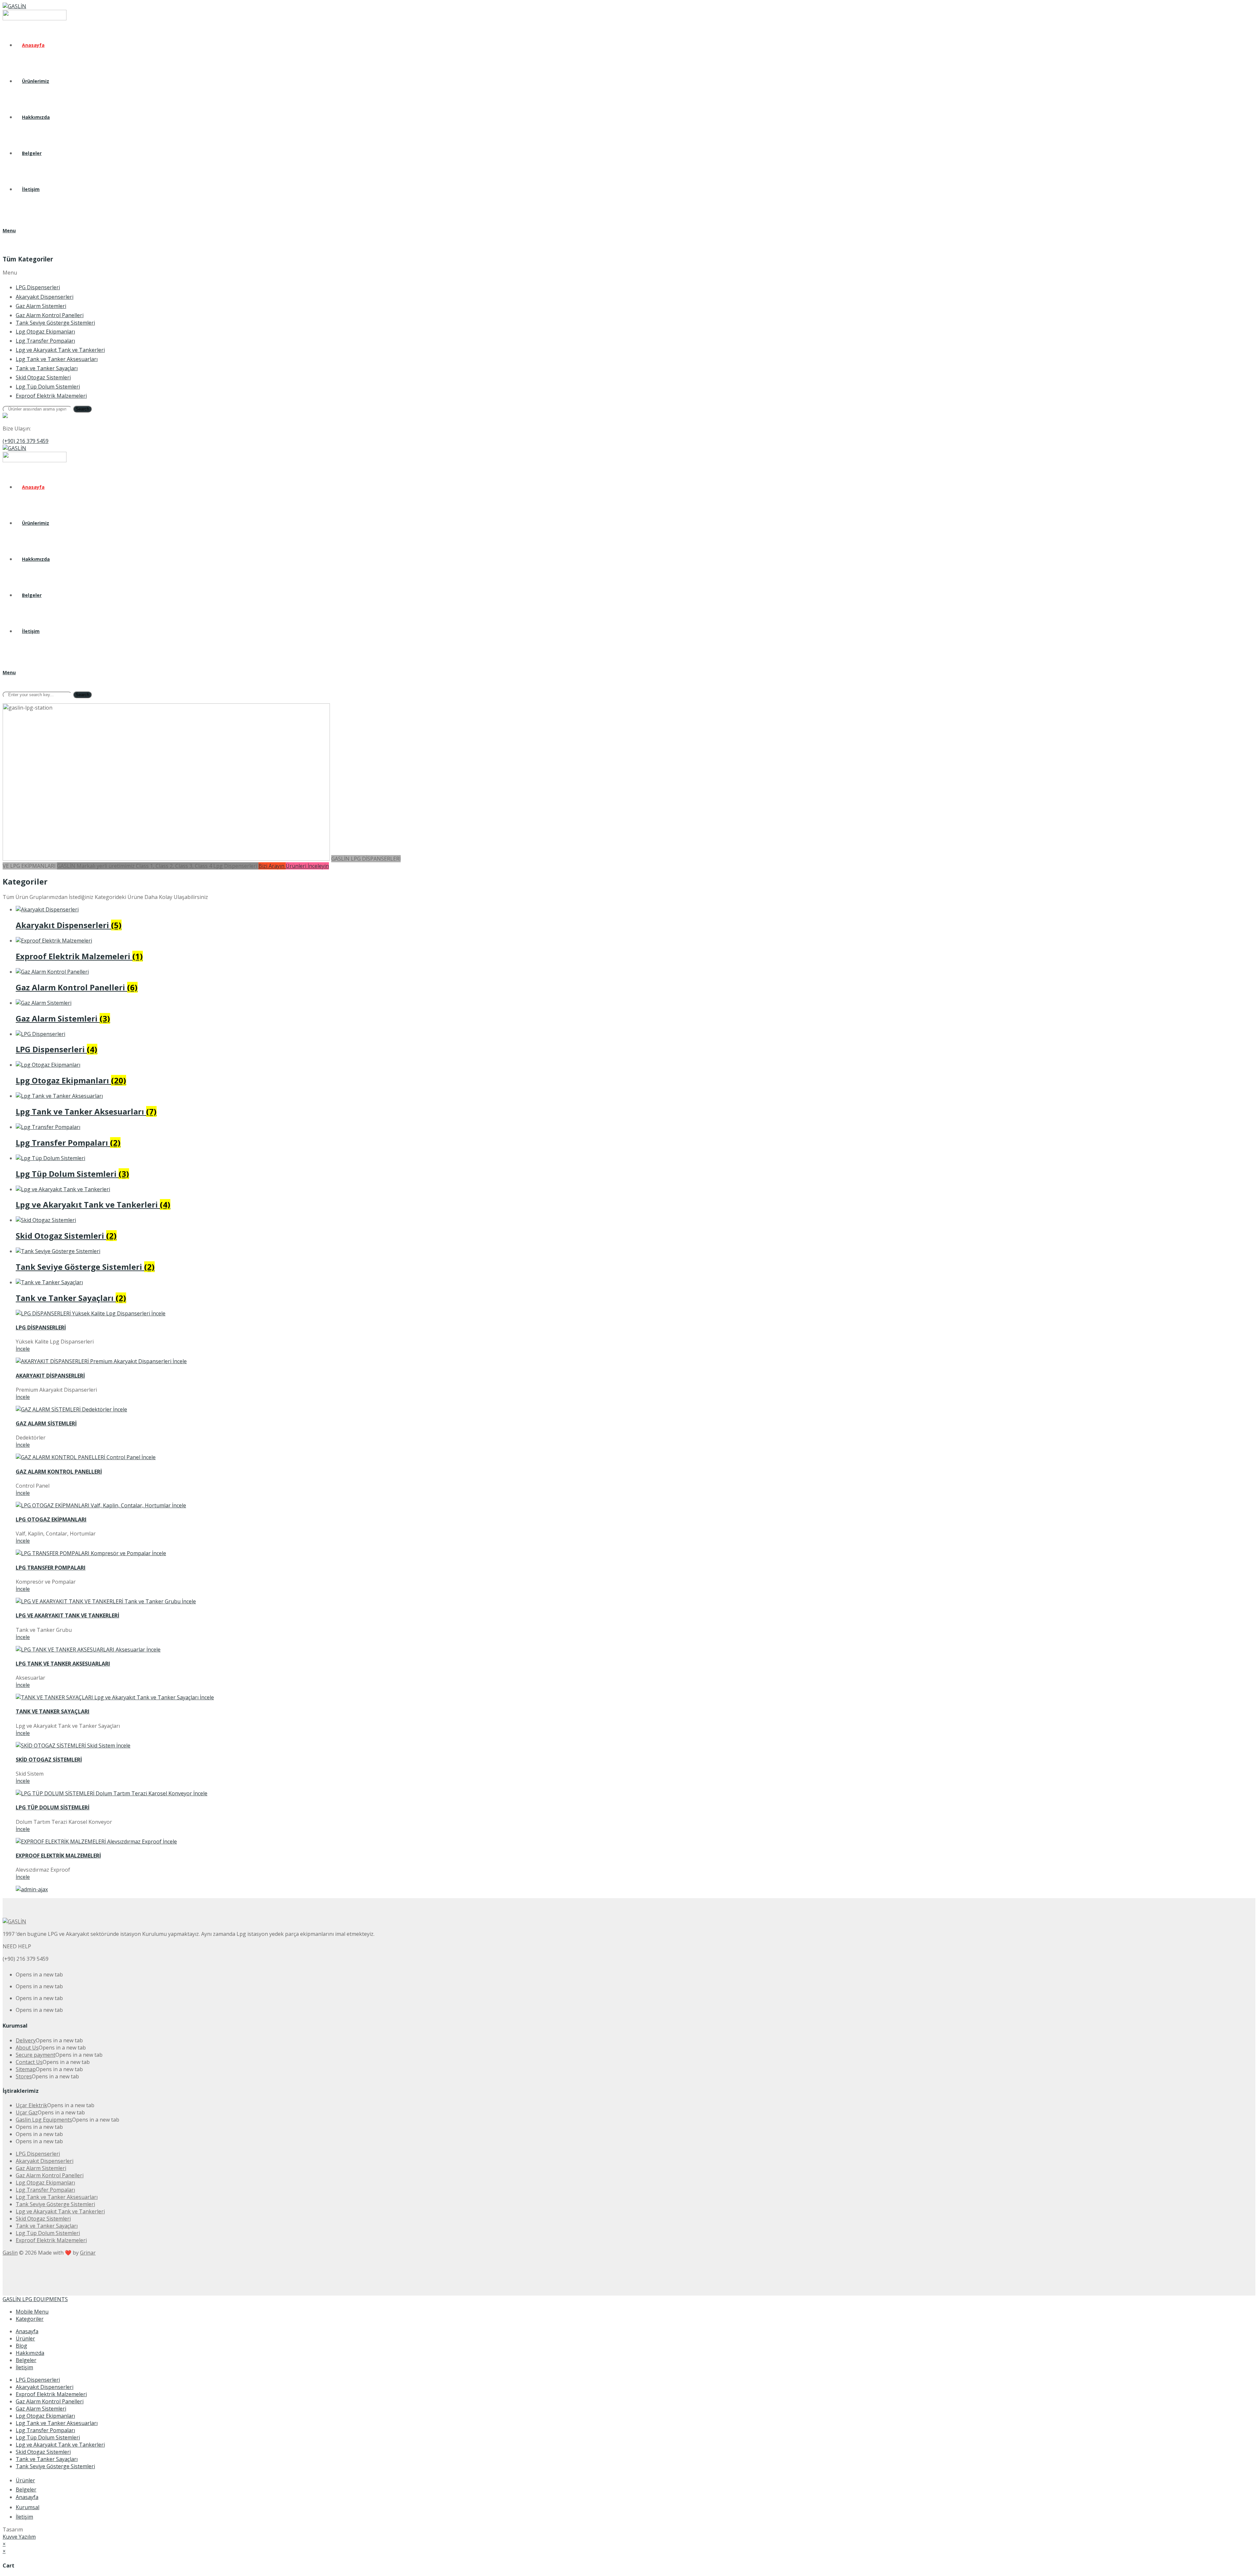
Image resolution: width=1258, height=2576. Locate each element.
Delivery (26, 2040)
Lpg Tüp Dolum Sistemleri (48, 2437)
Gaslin (10, 2253)
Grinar (88, 2253)
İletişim (24, 2367)
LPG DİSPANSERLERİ (41, 1327)
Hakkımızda (30, 2353)
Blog (21, 2346)
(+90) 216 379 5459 (26, 441)
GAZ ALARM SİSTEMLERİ (46, 1423)
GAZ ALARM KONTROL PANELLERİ (59, 1472)
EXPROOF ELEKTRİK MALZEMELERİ (58, 1856)
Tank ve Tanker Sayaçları (47, 2459)
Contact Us (29, 2062)
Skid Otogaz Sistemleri (43, 2452)
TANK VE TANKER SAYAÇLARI (53, 1711)
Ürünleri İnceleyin (307, 866)
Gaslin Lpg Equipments (44, 2120)
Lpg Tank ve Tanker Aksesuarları (57, 2423)
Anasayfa (27, 2331)
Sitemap (26, 2069)
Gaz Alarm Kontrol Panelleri (50, 2401)
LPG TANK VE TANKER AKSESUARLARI (63, 1664)
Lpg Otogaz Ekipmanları (45, 2416)
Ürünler (25, 2338)
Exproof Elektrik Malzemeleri (51, 2394)
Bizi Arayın (272, 866)
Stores (24, 2076)
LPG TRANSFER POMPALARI (51, 1568)
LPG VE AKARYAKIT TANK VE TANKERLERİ (67, 1615)
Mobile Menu (32, 2312)
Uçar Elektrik (31, 2105)
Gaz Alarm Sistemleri (41, 2409)
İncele (23, 1349)
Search (82, 409)
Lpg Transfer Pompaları (45, 2430)
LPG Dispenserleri (38, 2380)
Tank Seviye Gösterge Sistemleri (55, 2466)
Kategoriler (30, 2319)
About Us (27, 2048)
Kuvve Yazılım (19, 2537)
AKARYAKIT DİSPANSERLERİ (50, 1376)
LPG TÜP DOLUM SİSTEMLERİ (53, 1807)
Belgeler (26, 2360)
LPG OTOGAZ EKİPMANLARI (51, 1519)
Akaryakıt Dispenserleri (45, 2387)
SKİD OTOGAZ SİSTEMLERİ (49, 1760)
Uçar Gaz (27, 2112)
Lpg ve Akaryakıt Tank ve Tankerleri (60, 2445)
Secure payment (36, 2055)
